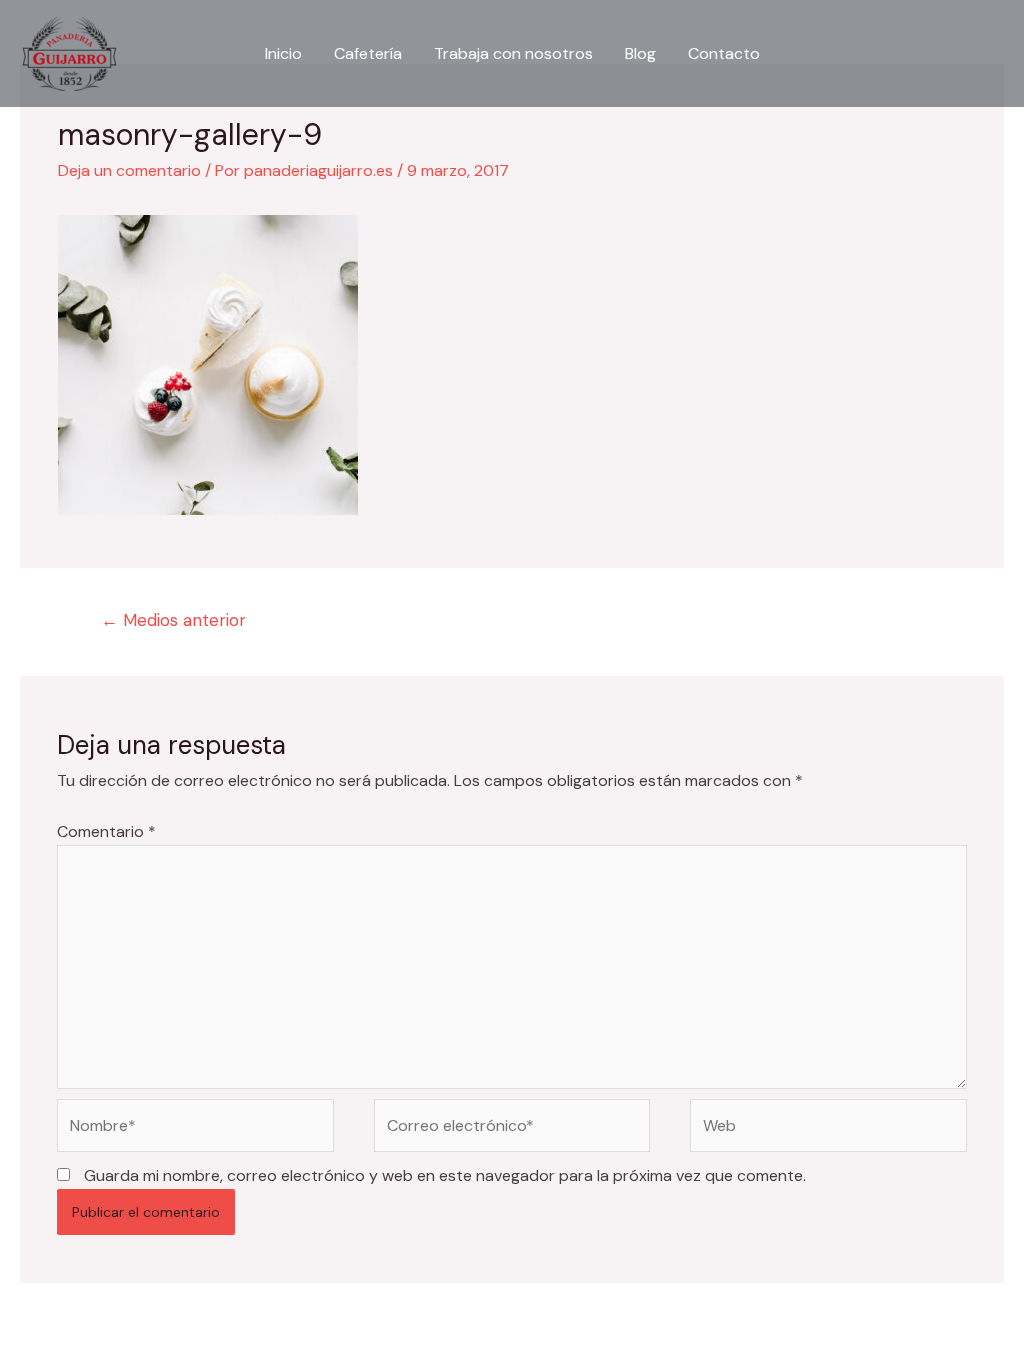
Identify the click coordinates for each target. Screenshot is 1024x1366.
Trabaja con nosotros (513, 53)
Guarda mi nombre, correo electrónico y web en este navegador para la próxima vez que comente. (445, 1175)
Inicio (283, 53)
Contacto (724, 53)
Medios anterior (173, 620)
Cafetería (368, 53)
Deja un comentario (129, 170)
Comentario (106, 831)
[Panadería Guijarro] (69, 52)
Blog (640, 53)
